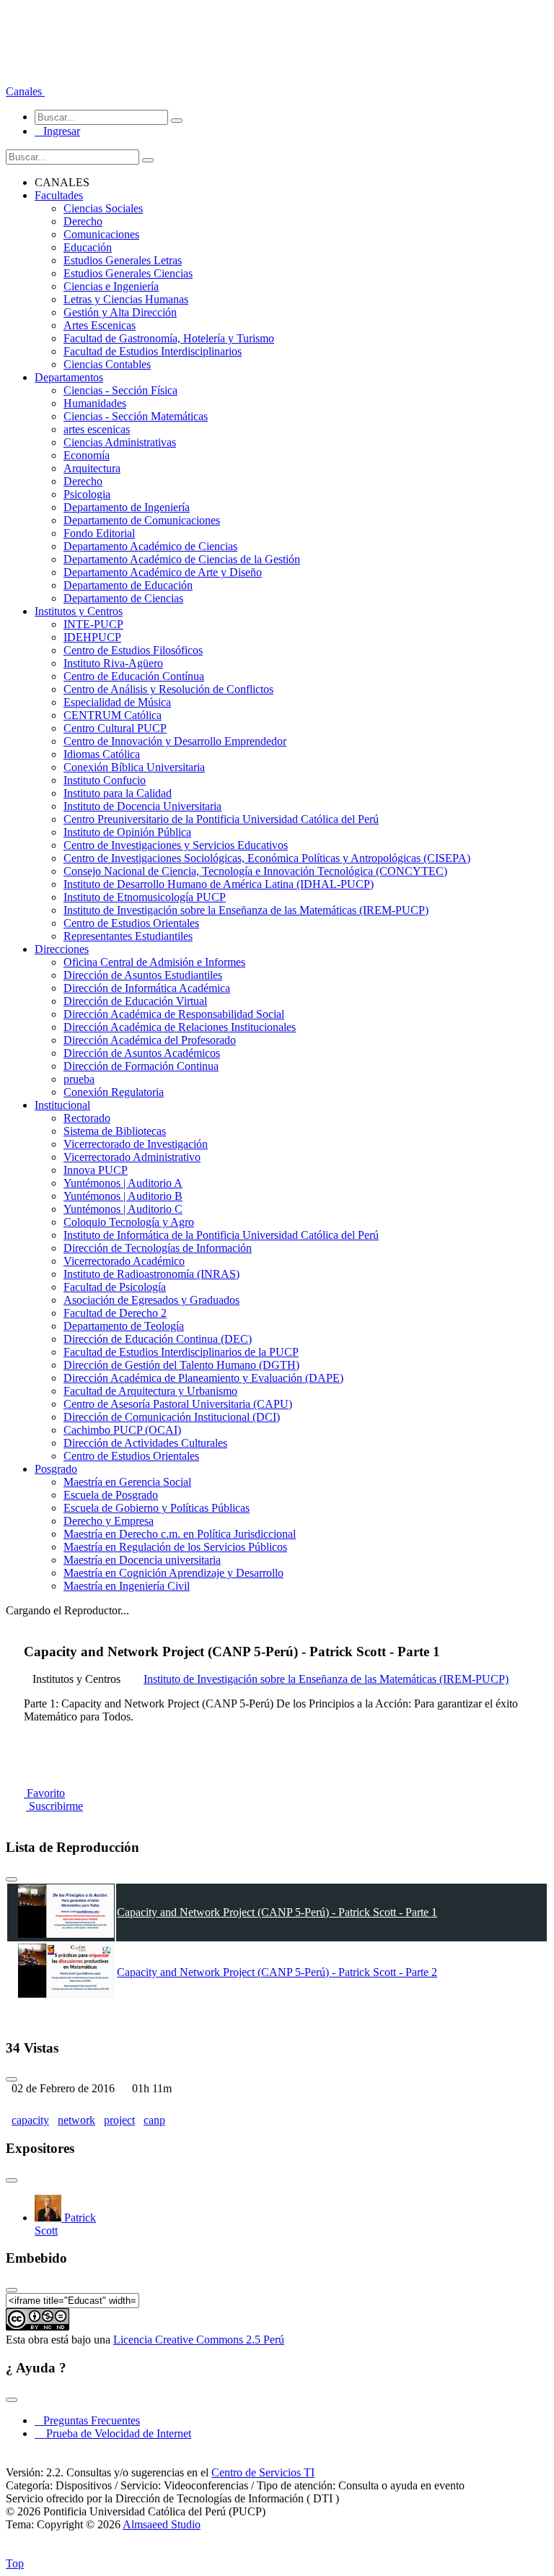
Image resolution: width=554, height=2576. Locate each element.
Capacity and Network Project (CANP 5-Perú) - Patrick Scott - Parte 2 (277, 1972)
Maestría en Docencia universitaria (142, 1560)
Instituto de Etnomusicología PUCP (145, 897)
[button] (25, 91)
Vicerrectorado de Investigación (136, 1144)
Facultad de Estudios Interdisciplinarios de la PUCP (181, 1352)
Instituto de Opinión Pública (127, 832)
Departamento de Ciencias (123, 598)
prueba (79, 1079)
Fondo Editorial (99, 533)
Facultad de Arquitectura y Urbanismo (150, 1391)
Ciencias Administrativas (120, 442)
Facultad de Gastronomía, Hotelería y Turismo (169, 338)
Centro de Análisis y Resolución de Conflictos (168, 689)
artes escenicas (97, 429)
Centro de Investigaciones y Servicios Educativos (176, 845)
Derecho (83, 221)
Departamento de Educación (128, 585)
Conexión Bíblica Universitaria (134, 767)
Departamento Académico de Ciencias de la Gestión (182, 559)
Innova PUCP (96, 1170)
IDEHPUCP (92, 637)
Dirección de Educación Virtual (135, 1001)
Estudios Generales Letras (123, 260)
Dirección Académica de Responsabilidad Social (174, 1014)
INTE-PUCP (93, 624)
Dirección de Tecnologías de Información (158, 1248)
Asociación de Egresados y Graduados (151, 1300)
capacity (30, 2120)
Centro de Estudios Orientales (131, 923)
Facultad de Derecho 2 (115, 1313)
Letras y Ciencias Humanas (126, 299)
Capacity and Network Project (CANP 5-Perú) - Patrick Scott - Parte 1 (277, 1912)
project (119, 2120)
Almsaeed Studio (162, 2524)
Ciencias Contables (107, 364)
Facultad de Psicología (115, 1287)
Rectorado (87, 1118)
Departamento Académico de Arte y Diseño (163, 572)
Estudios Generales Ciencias (128, 273)
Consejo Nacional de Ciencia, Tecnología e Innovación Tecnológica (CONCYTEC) (255, 871)
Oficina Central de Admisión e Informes (154, 962)
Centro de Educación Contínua (134, 676)
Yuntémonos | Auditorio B (123, 1196)
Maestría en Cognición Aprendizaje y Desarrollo (173, 1573)
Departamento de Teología (124, 1326)
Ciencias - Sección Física (120, 390)
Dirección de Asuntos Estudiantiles (143, 975)
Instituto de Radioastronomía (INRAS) (151, 1274)
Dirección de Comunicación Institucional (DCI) (172, 1417)
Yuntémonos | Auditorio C (123, 1209)
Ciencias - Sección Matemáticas (136, 416)
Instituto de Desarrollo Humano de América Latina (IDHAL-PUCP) (219, 884)
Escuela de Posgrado (111, 1495)
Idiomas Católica (102, 754)
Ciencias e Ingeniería (111, 286)
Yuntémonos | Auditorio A (123, 1183)
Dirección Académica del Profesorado (150, 1040)
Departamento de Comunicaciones (142, 520)
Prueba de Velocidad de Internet (114, 2433)
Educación (88, 247)
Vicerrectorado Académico (124, 1261)
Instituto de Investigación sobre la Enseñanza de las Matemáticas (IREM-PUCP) (246, 910)
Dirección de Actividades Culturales (145, 1443)
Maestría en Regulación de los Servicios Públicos (175, 1547)
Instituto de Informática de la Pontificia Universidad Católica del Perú (221, 1235)
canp (154, 2120)
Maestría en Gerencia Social (127, 1482)
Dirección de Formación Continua (141, 1066)
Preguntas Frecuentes (87, 2420)
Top (15, 2563)
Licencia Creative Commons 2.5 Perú (199, 2340)
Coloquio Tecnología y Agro (129, 1222)
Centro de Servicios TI (263, 2472)
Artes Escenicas (100, 325)
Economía (87, 455)
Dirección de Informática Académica (147, 988)
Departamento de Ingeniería (127, 507)
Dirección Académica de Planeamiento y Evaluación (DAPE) (203, 1378)
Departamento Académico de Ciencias (150, 546)
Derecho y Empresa (109, 1521)
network (76, 2120)
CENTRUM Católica (113, 715)
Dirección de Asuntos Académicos (142, 1053)
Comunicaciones (101, 234)
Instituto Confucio (105, 780)
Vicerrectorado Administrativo (132, 1157)
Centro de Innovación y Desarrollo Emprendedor (175, 741)
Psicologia (87, 494)
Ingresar (57, 131)
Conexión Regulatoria (114, 1092)
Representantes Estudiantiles (128, 936)
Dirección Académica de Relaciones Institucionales (180, 1027)
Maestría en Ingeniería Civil (127, 1586)
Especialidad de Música (117, 702)
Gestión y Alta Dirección (120, 312)
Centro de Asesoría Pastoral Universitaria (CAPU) (178, 1404)
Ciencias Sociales (103, 208)
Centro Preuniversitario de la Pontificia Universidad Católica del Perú (221, 819)
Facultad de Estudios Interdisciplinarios (153, 351)
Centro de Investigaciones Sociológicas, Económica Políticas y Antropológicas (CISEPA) (267, 858)
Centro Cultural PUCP (115, 728)
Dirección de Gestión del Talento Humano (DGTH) (181, 1365)
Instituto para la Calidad (118, 793)
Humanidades (95, 403)
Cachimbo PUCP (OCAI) (122, 1430)
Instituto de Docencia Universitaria (142, 806)
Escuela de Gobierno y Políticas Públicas (157, 1508)
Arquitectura (92, 468)
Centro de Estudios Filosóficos (133, 650)
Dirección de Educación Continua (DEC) (158, 1339)
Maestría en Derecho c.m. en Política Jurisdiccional (180, 1534)
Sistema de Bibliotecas (115, 1131)
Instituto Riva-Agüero (113, 663)
